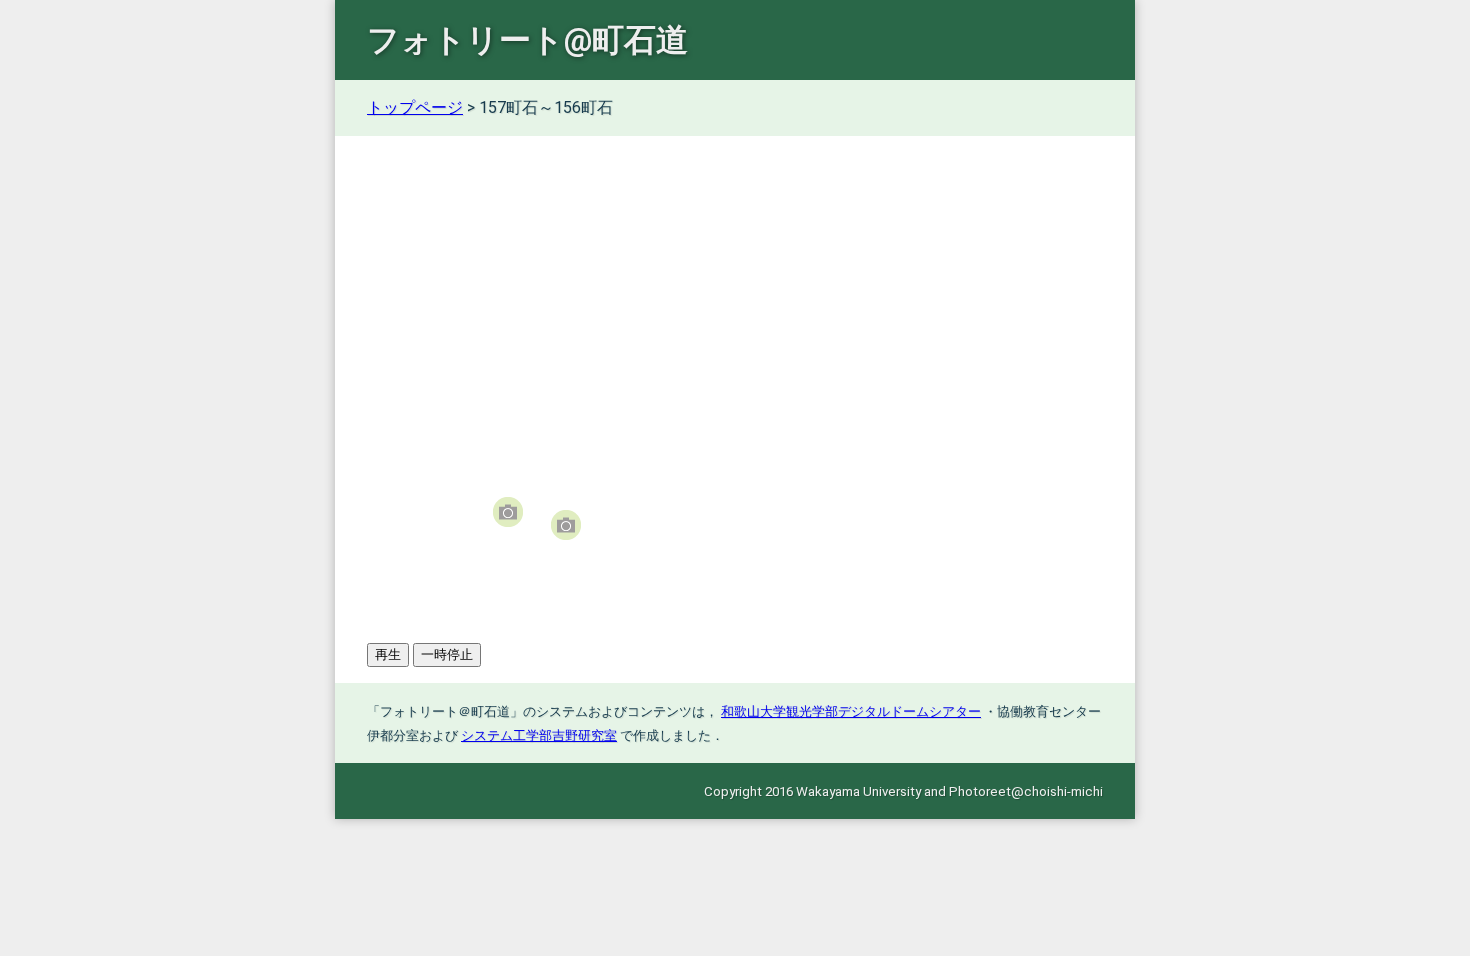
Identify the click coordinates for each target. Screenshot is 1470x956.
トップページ (415, 107)
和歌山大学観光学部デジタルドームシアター (851, 711)
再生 (388, 654)
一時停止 (447, 654)
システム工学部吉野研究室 (539, 735)
